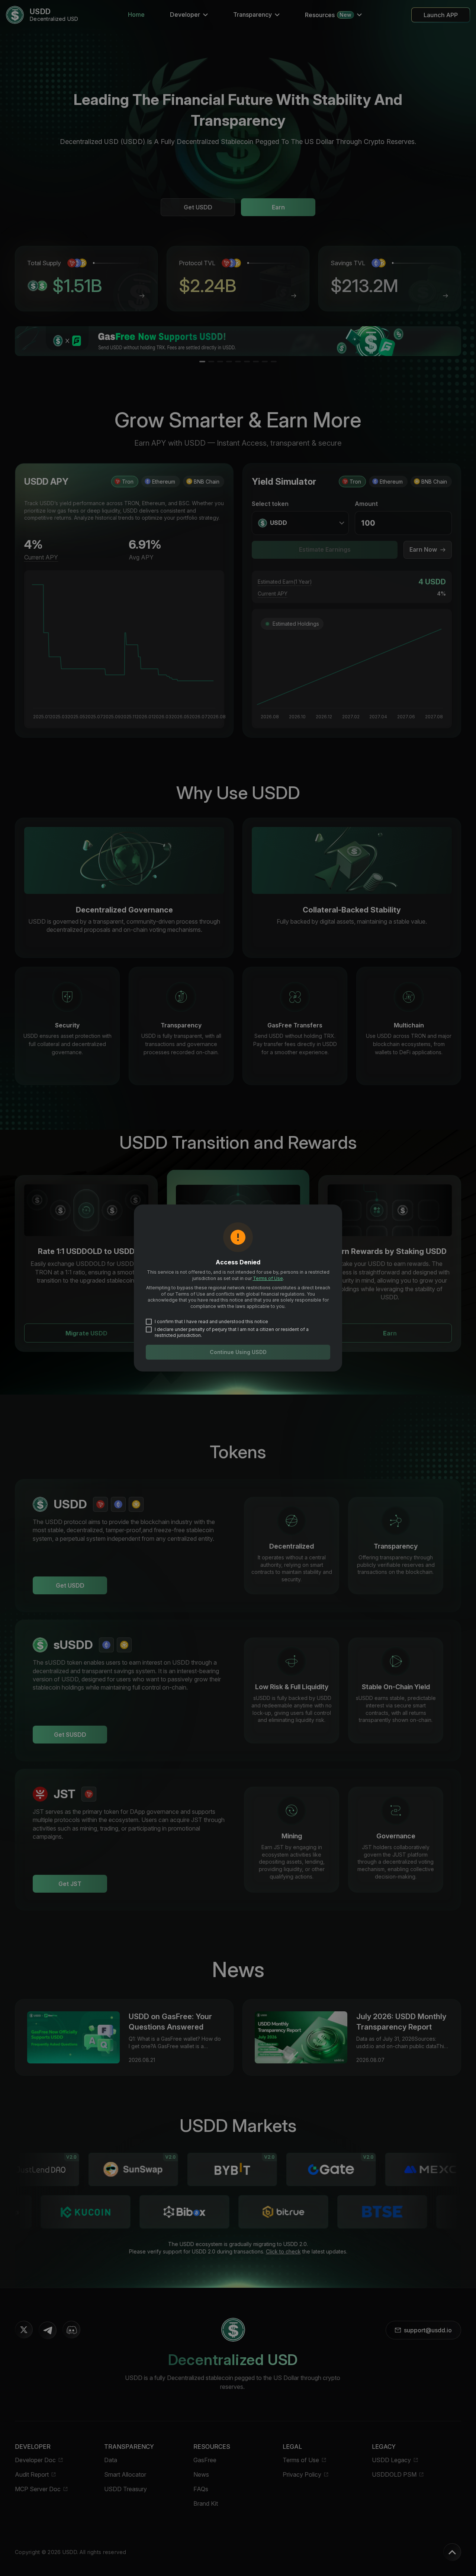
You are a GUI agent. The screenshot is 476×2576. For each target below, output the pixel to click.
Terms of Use (268, 1278)
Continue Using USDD (238, 1352)
